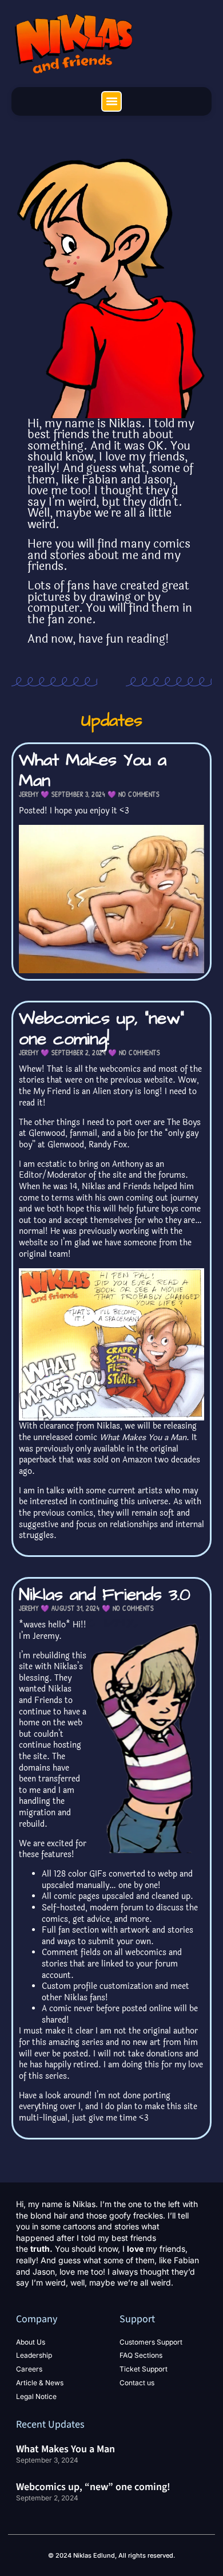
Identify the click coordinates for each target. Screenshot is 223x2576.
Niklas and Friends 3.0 (105, 1595)
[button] (111, 101)
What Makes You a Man (93, 770)
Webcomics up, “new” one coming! (101, 1029)
